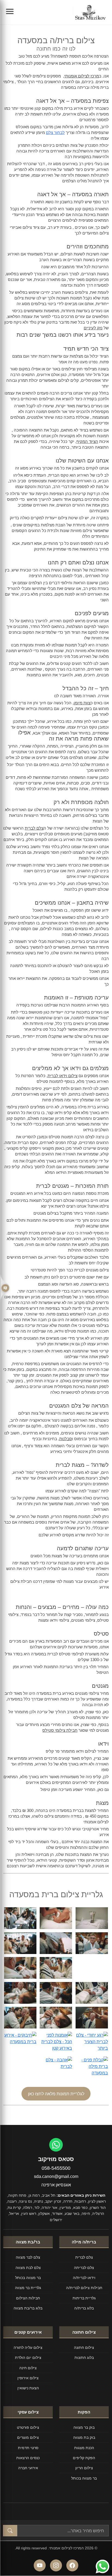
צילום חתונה (84, 2347)
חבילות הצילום (28, 2298)
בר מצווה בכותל (28, 2278)
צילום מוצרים (28, 2437)
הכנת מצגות (84, 2448)
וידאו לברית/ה (84, 2278)
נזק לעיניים (93, 328)
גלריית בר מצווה (28, 2288)
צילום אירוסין (28, 2378)
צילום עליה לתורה (28, 2347)
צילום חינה (28, 2368)
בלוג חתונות (84, 2357)
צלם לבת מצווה (28, 2267)
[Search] (10, 2531)
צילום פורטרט (28, 2427)
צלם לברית (34, 828)
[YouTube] (40, 2565)
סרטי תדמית (28, 2448)
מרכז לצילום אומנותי (82, 76)
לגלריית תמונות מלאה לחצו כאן (56, 2094)
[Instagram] (56, 2565)
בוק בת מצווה (84, 2437)
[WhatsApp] (56, 2145)
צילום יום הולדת (28, 2357)
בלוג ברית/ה (84, 2308)
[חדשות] (5, 1288)
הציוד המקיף (87, 441)
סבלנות (66, 1439)
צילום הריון (84, 2468)
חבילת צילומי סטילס (60, 1730)
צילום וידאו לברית (63, 1076)
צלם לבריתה (84, 2267)
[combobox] (63, 2531)
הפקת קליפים (84, 2458)
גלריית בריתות (84, 2298)
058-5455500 (56, 2168)
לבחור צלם (55, 132)
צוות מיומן (82, 703)
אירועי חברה (28, 2468)
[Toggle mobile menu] (10, 12)
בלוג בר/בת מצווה (28, 2308)
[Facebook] (72, 2565)
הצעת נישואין (28, 2388)
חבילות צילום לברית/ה (84, 2288)
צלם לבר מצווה (28, 2257)
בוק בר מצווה (84, 2427)
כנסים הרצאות (28, 2458)
